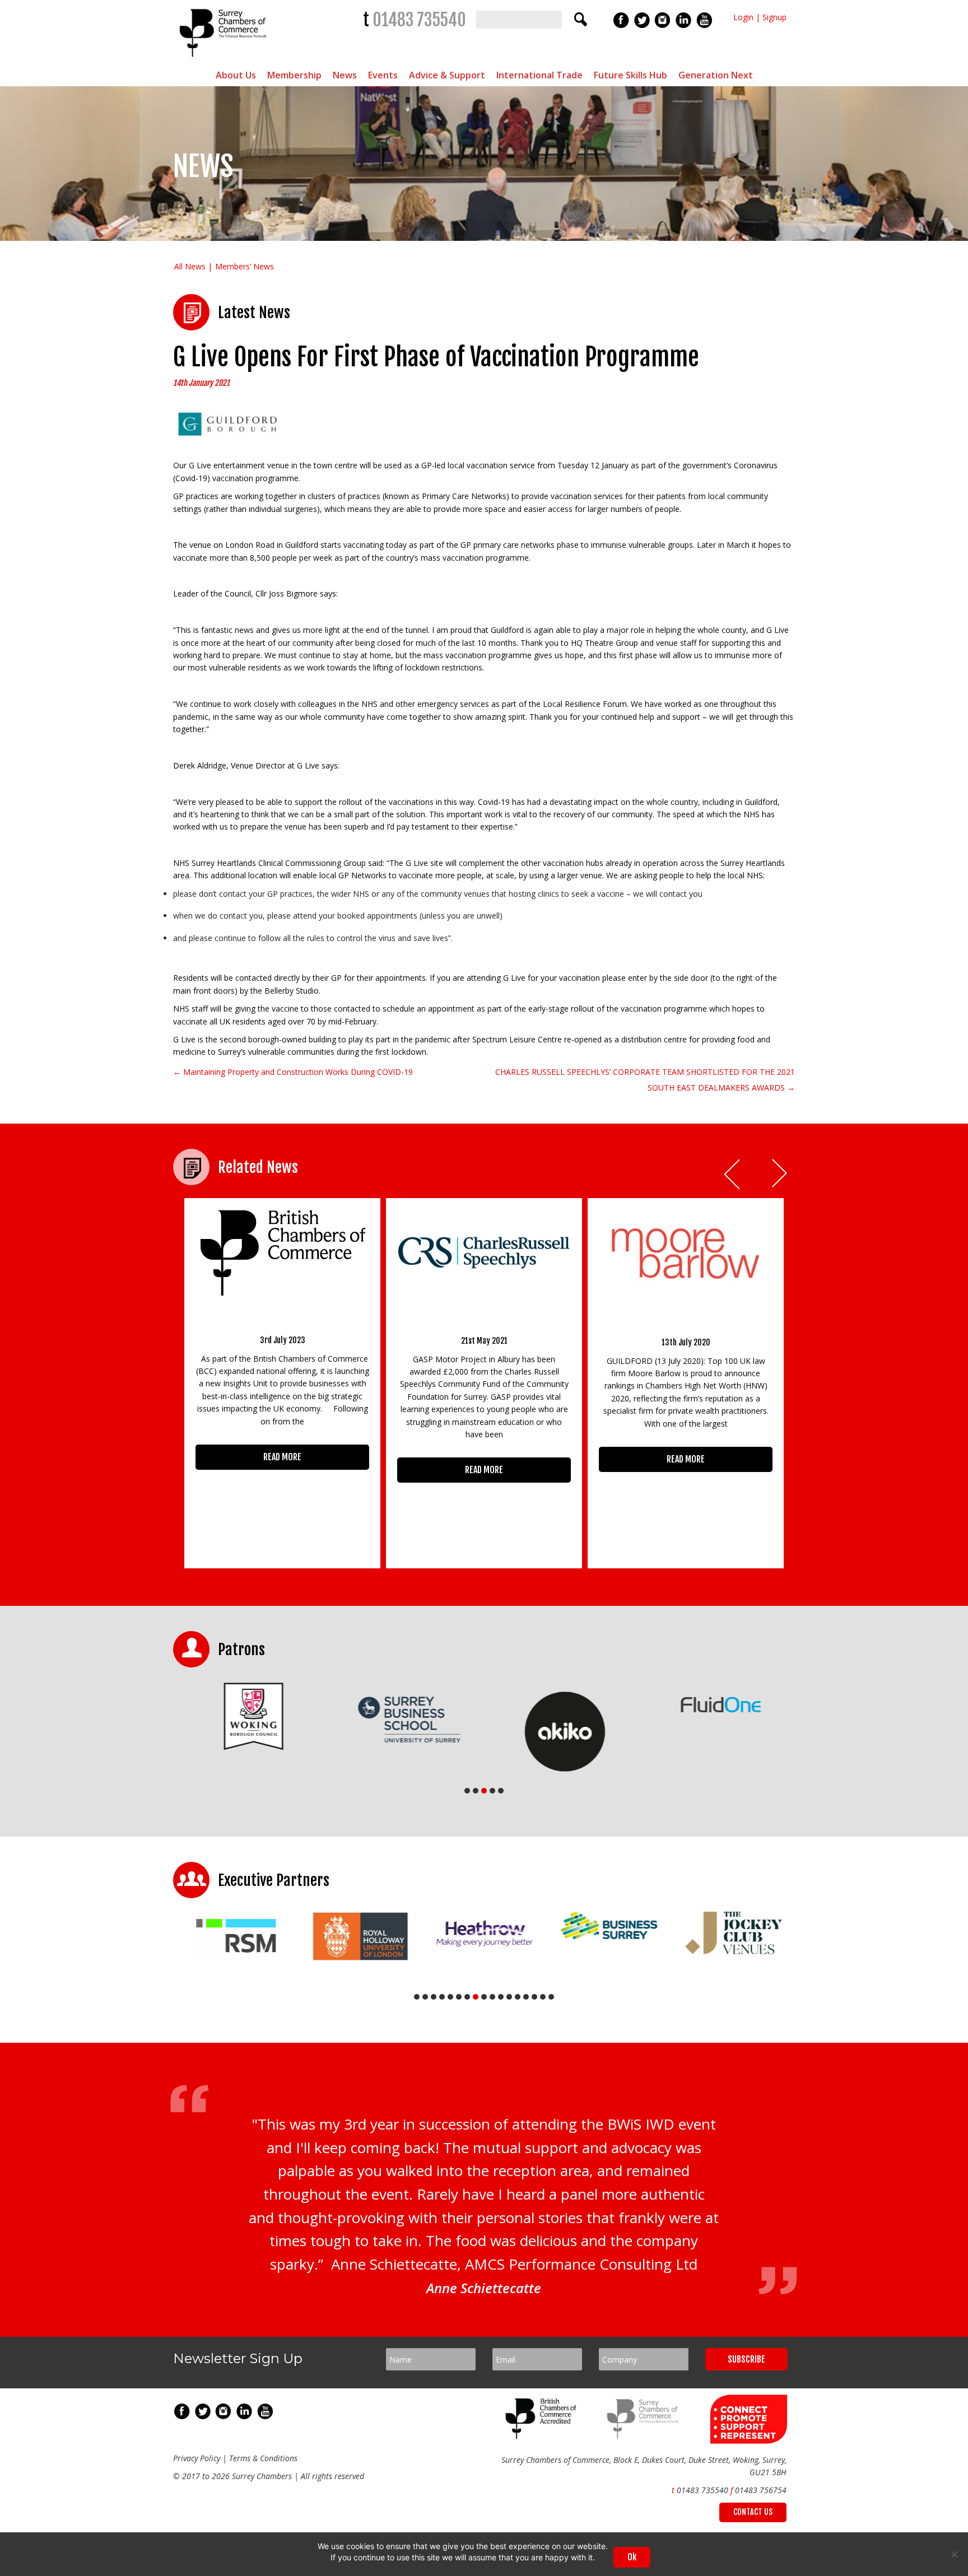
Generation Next (716, 75)
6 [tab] (459, 1997)
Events (383, 75)
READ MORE (282, 1457)
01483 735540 (419, 20)
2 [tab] (476, 1791)
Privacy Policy (197, 2458)
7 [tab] (467, 1997)
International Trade (539, 75)
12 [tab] (509, 1997)
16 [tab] (543, 1997)
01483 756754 (761, 2490)
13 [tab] (518, 1997)
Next (780, 1174)
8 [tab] (476, 1997)
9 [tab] (484, 1997)
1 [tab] (467, 1791)
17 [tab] (551, 1997)
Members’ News (245, 266)
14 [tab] (526, 1997)
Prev (733, 1174)
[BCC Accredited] (543, 2436)
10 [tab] (492, 1997)
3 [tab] (484, 1791)
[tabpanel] (251, 1716)
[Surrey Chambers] (224, 60)
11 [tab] (501, 1997)
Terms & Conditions (263, 2458)
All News (190, 266)
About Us (236, 75)
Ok (632, 2557)
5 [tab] (501, 1791)
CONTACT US (753, 2512)
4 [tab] (492, 1791)
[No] (954, 2554)
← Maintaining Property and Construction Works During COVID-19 (293, 1072)
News (345, 75)
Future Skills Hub (630, 75)
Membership (294, 75)
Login (743, 17)
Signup (774, 17)
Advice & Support (447, 75)
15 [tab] (534, 1997)
